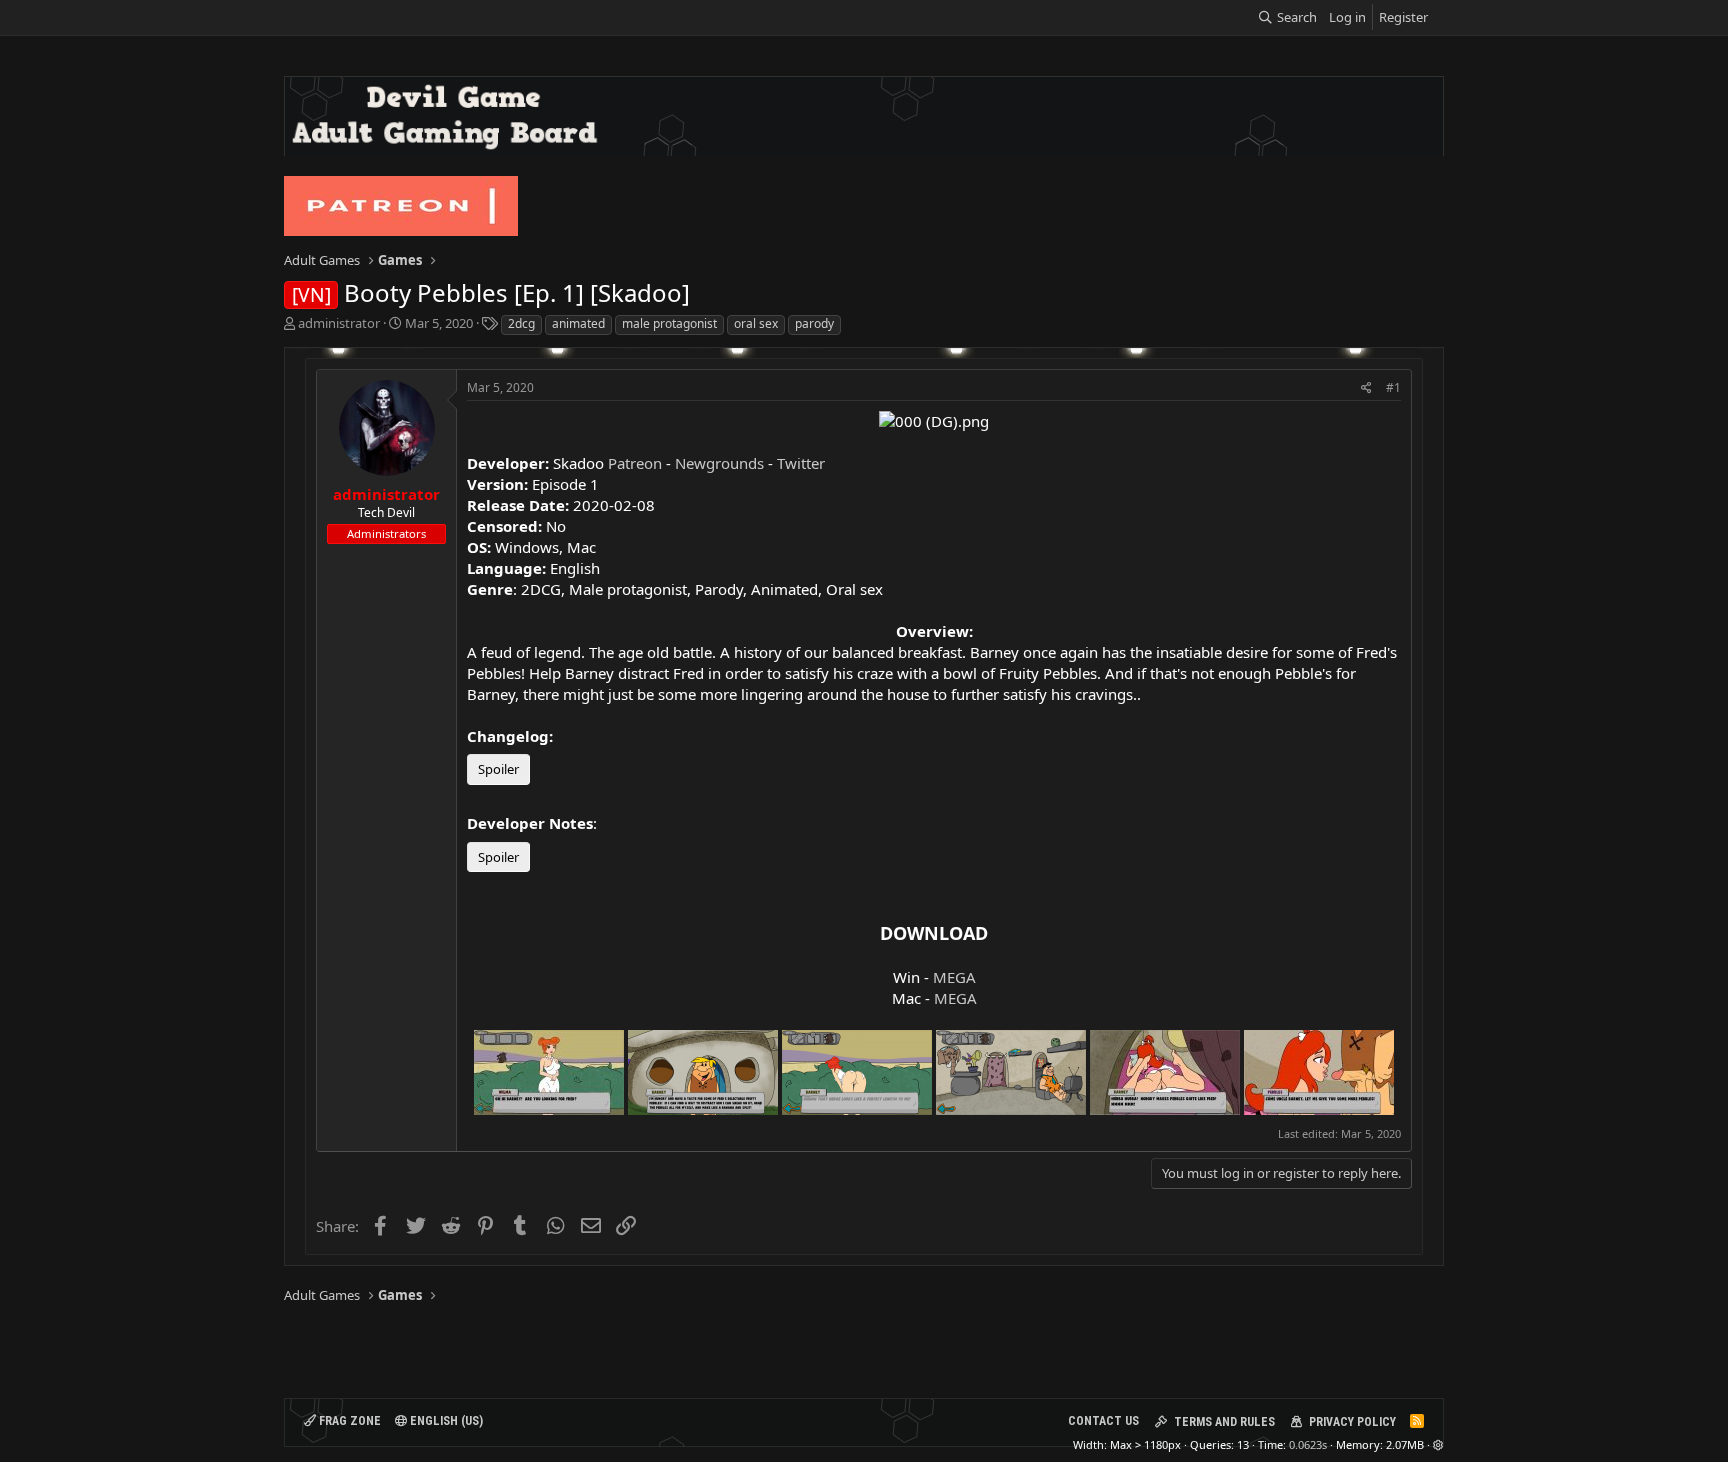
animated (578, 323)
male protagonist (669, 323)
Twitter (801, 463)
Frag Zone (348, 1421)
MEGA (954, 977)
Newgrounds (719, 463)
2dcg (521, 323)
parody (814, 323)
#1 (1393, 387)
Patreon (635, 463)
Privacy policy (1352, 1422)
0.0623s (1308, 1444)
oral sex (756, 323)
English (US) (445, 1421)
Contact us (1103, 1421)
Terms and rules (1224, 1422)
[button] (1438, 1444)
